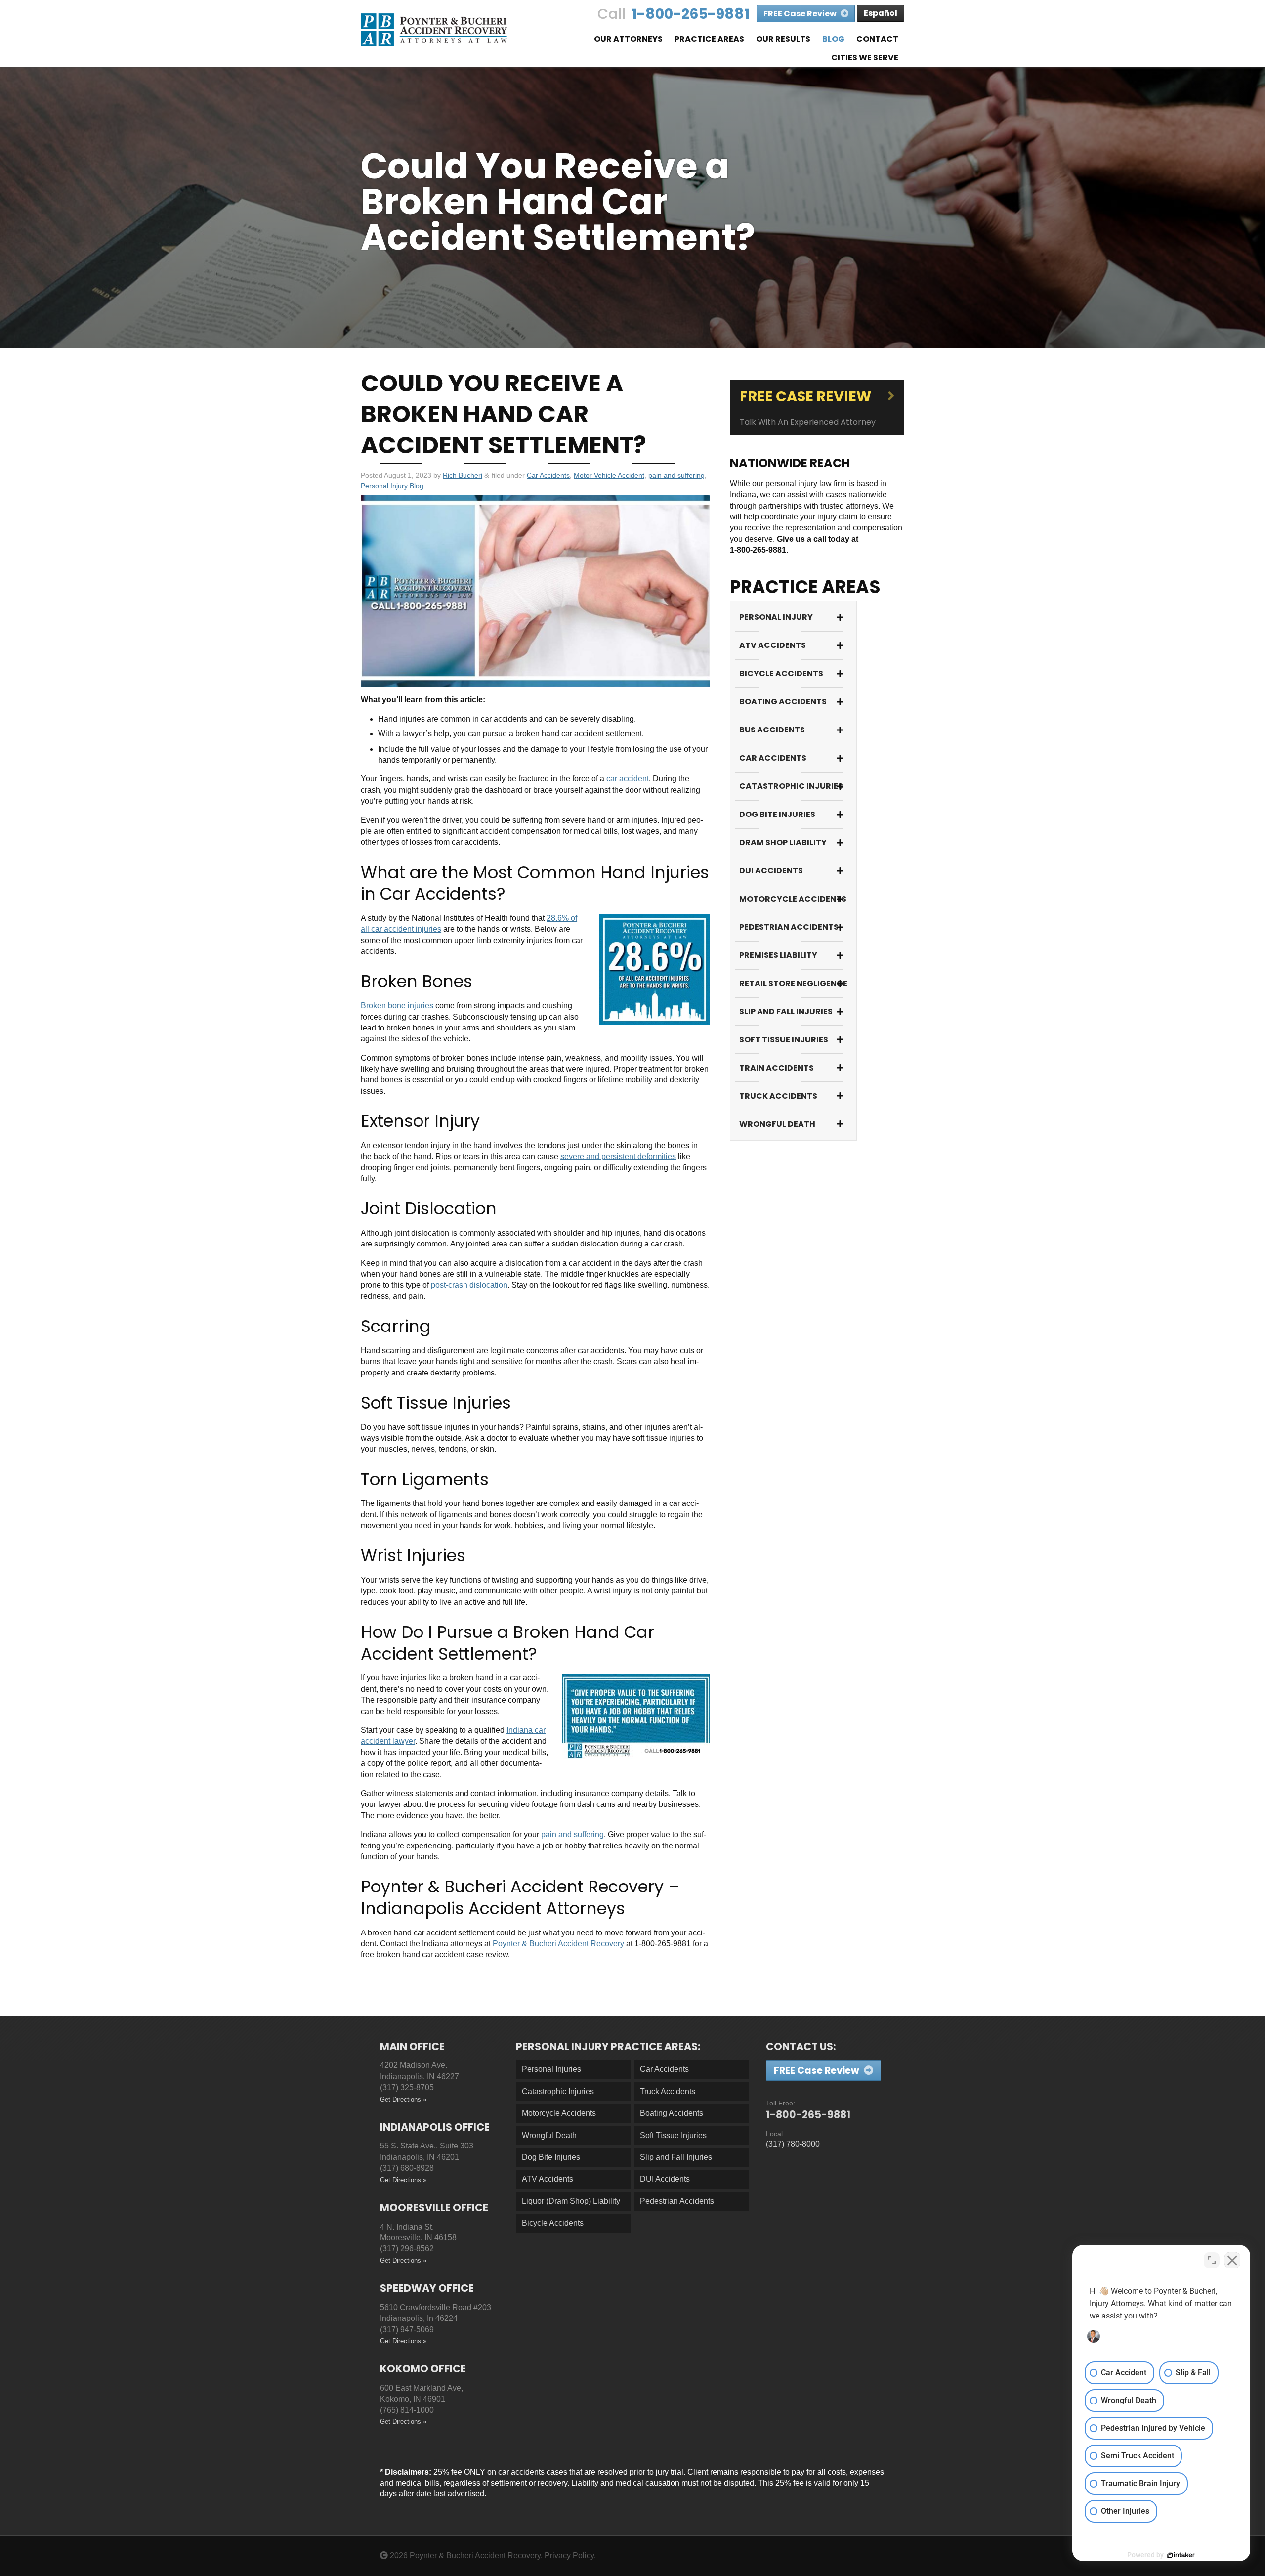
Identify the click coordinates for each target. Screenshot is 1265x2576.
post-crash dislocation (469, 1285)
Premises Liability (778, 955)
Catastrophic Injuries (791, 786)
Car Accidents (548, 475)
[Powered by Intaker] (1181, 2555)
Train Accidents (777, 1068)
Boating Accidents (783, 702)
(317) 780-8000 (793, 2144)
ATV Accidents (773, 645)
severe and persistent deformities (618, 1156)
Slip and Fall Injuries (786, 1011)
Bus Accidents (772, 730)
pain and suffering (676, 475)
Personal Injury (776, 617)
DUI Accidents (771, 871)
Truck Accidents (778, 1096)
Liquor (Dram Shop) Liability (571, 2201)
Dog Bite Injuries (777, 814)
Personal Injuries (551, 2069)
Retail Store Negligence (793, 983)
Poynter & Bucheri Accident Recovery (558, 1944)
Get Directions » (403, 2099)
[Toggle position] (1212, 2260)
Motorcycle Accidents (793, 899)
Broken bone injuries (397, 1006)
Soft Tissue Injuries (784, 1040)
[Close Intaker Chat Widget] (1232, 2260)
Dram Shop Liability (783, 842)
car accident (628, 779)
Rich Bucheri (463, 475)
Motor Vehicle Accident (609, 475)
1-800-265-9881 (691, 14)
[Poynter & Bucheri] (434, 30)
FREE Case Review (801, 14)
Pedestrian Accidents (789, 927)
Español (881, 13)
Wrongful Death (777, 1124)
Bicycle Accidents (781, 673)
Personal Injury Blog (392, 486)
